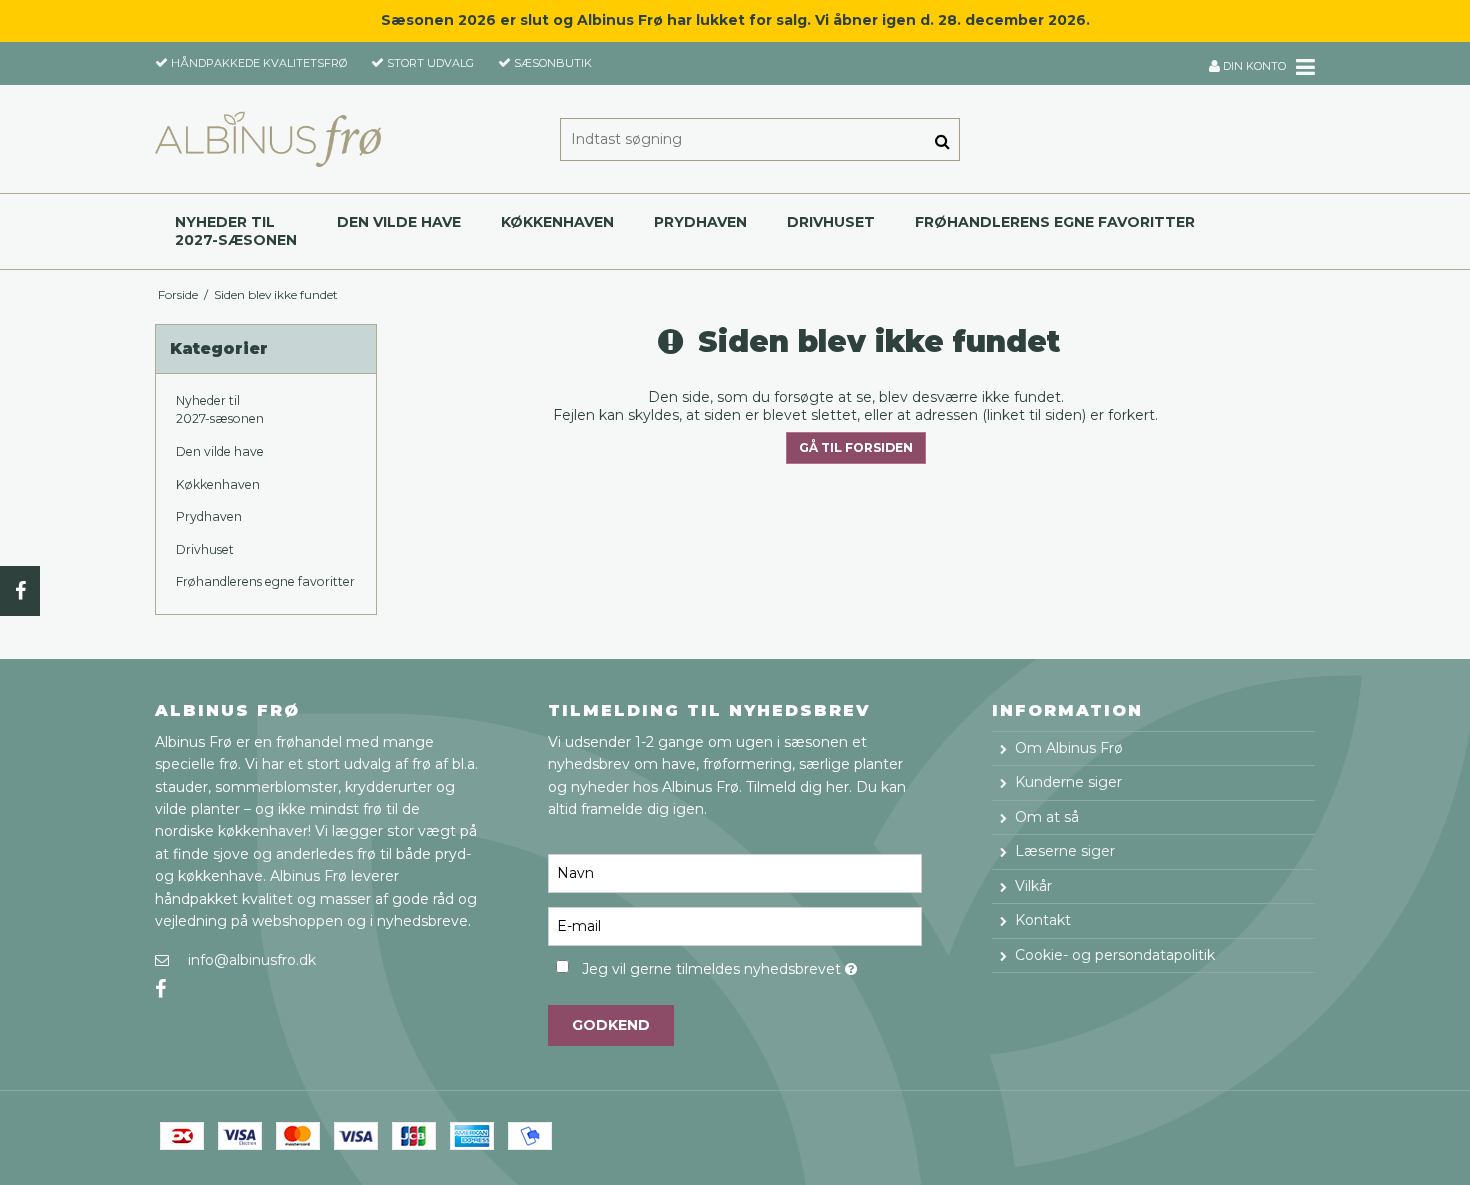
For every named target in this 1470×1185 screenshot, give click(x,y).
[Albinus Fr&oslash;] (268, 139)
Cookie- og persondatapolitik (1115, 955)
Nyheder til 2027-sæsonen (236, 231)
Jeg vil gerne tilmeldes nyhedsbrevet (751, 965)
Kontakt (1043, 920)
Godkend (611, 1025)
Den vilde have (399, 222)
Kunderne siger (1068, 782)
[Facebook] (20, 591)
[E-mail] (734, 926)
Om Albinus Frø (1069, 748)
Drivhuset (831, 222)
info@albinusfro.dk (252, 960)
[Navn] (734, 873)
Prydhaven (700, 222)
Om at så (1047, 817)
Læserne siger (1065, 851)
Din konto (1253, 66)
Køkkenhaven (557, 222)
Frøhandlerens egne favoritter (1055, 222)
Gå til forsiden (856, 447)
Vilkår (1033, 886)
